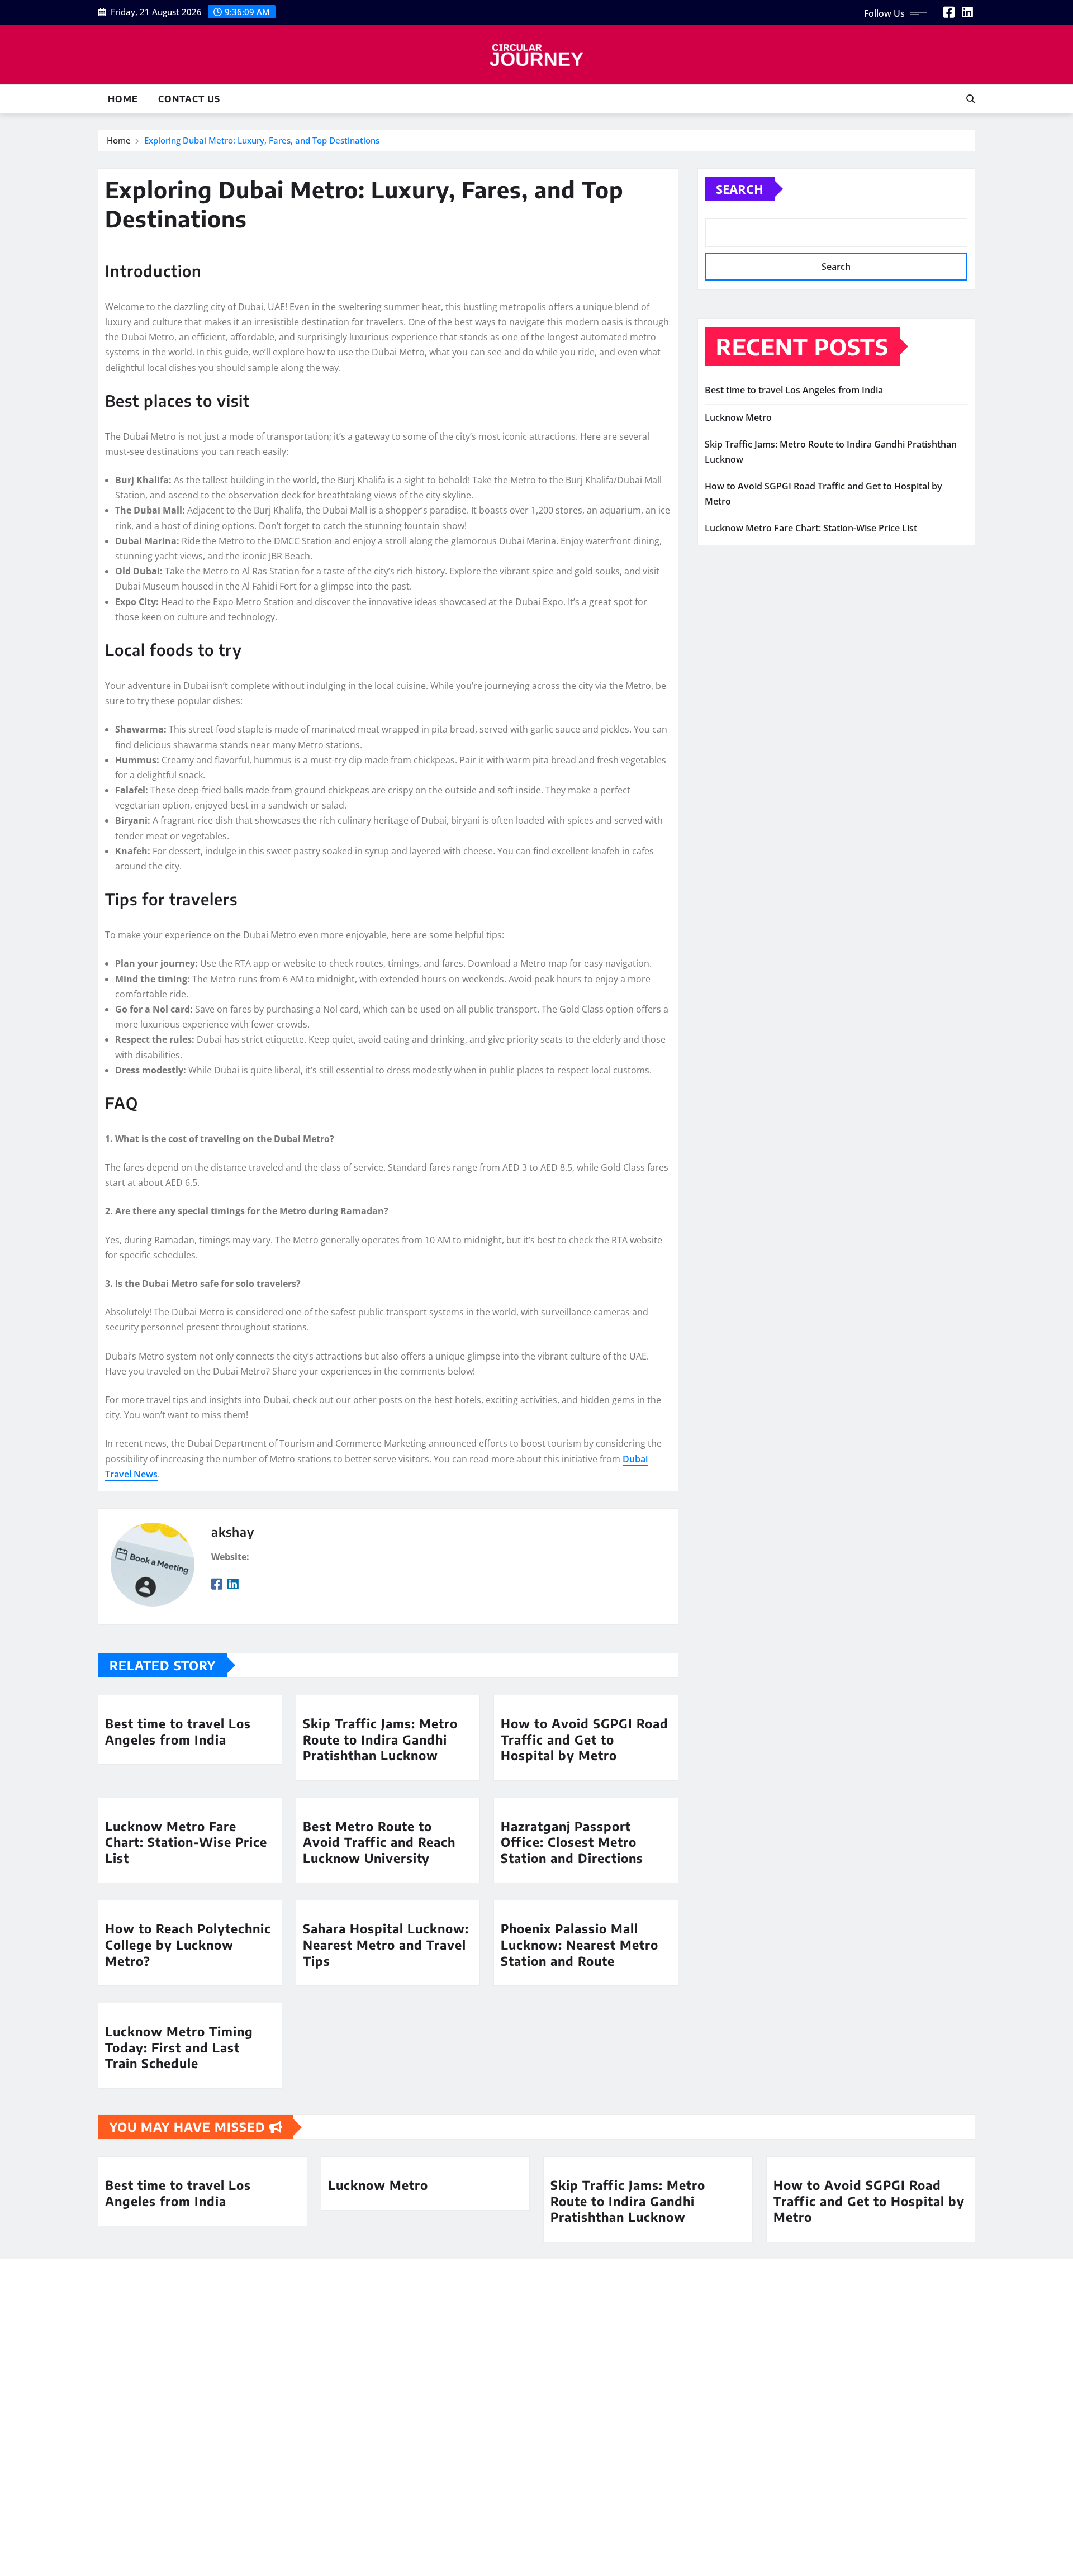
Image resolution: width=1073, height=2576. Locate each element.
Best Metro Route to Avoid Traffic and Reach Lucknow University (379, 1842)
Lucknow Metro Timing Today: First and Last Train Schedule (179, 2047)
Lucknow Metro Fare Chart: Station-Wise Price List (186, 1842)
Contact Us (189, 99)
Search (740, 189)
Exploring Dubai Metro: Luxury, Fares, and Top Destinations (262, 140)
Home (123, 99)
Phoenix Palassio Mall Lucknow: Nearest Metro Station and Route (580, 1944)
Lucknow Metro (738, 417)
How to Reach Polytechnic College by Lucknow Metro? (188, 1944)
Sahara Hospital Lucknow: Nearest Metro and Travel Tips (386, 1944)
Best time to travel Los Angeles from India (178, 1731)
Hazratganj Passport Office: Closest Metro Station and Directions (572, 1842)
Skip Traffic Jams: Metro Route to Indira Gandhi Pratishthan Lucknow (380, 1739)
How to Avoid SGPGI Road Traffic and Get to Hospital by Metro (585, 1739)
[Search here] (971, 99)
